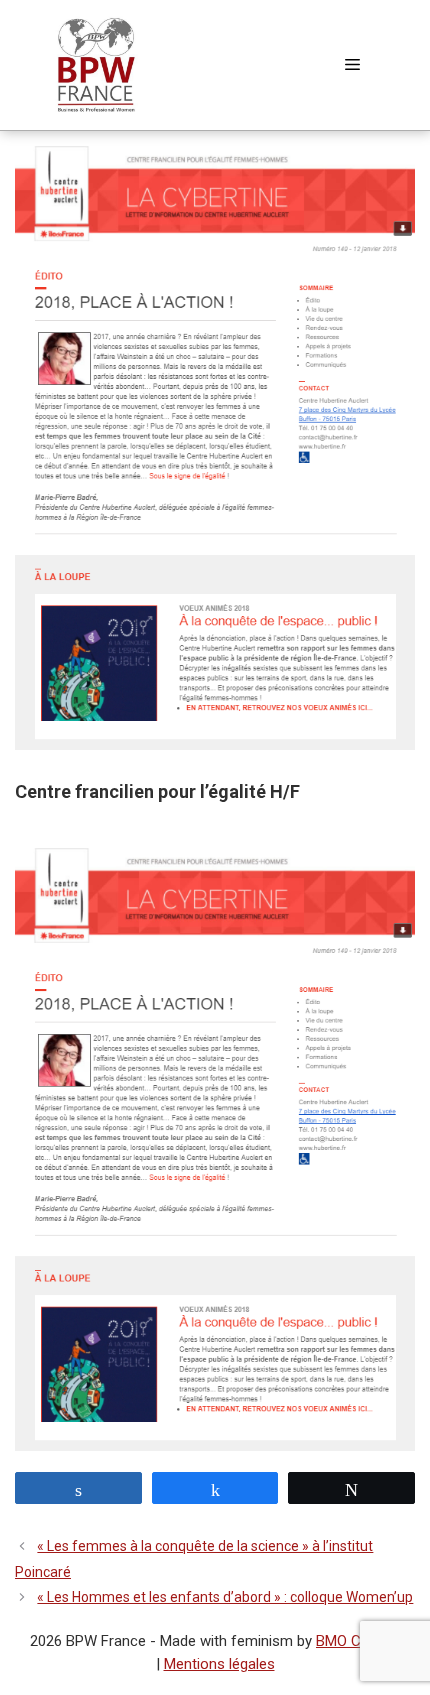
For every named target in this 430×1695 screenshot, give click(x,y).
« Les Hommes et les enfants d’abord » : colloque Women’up (225, 1597)
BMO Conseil (358, 1641)
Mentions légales (219, 1664)
